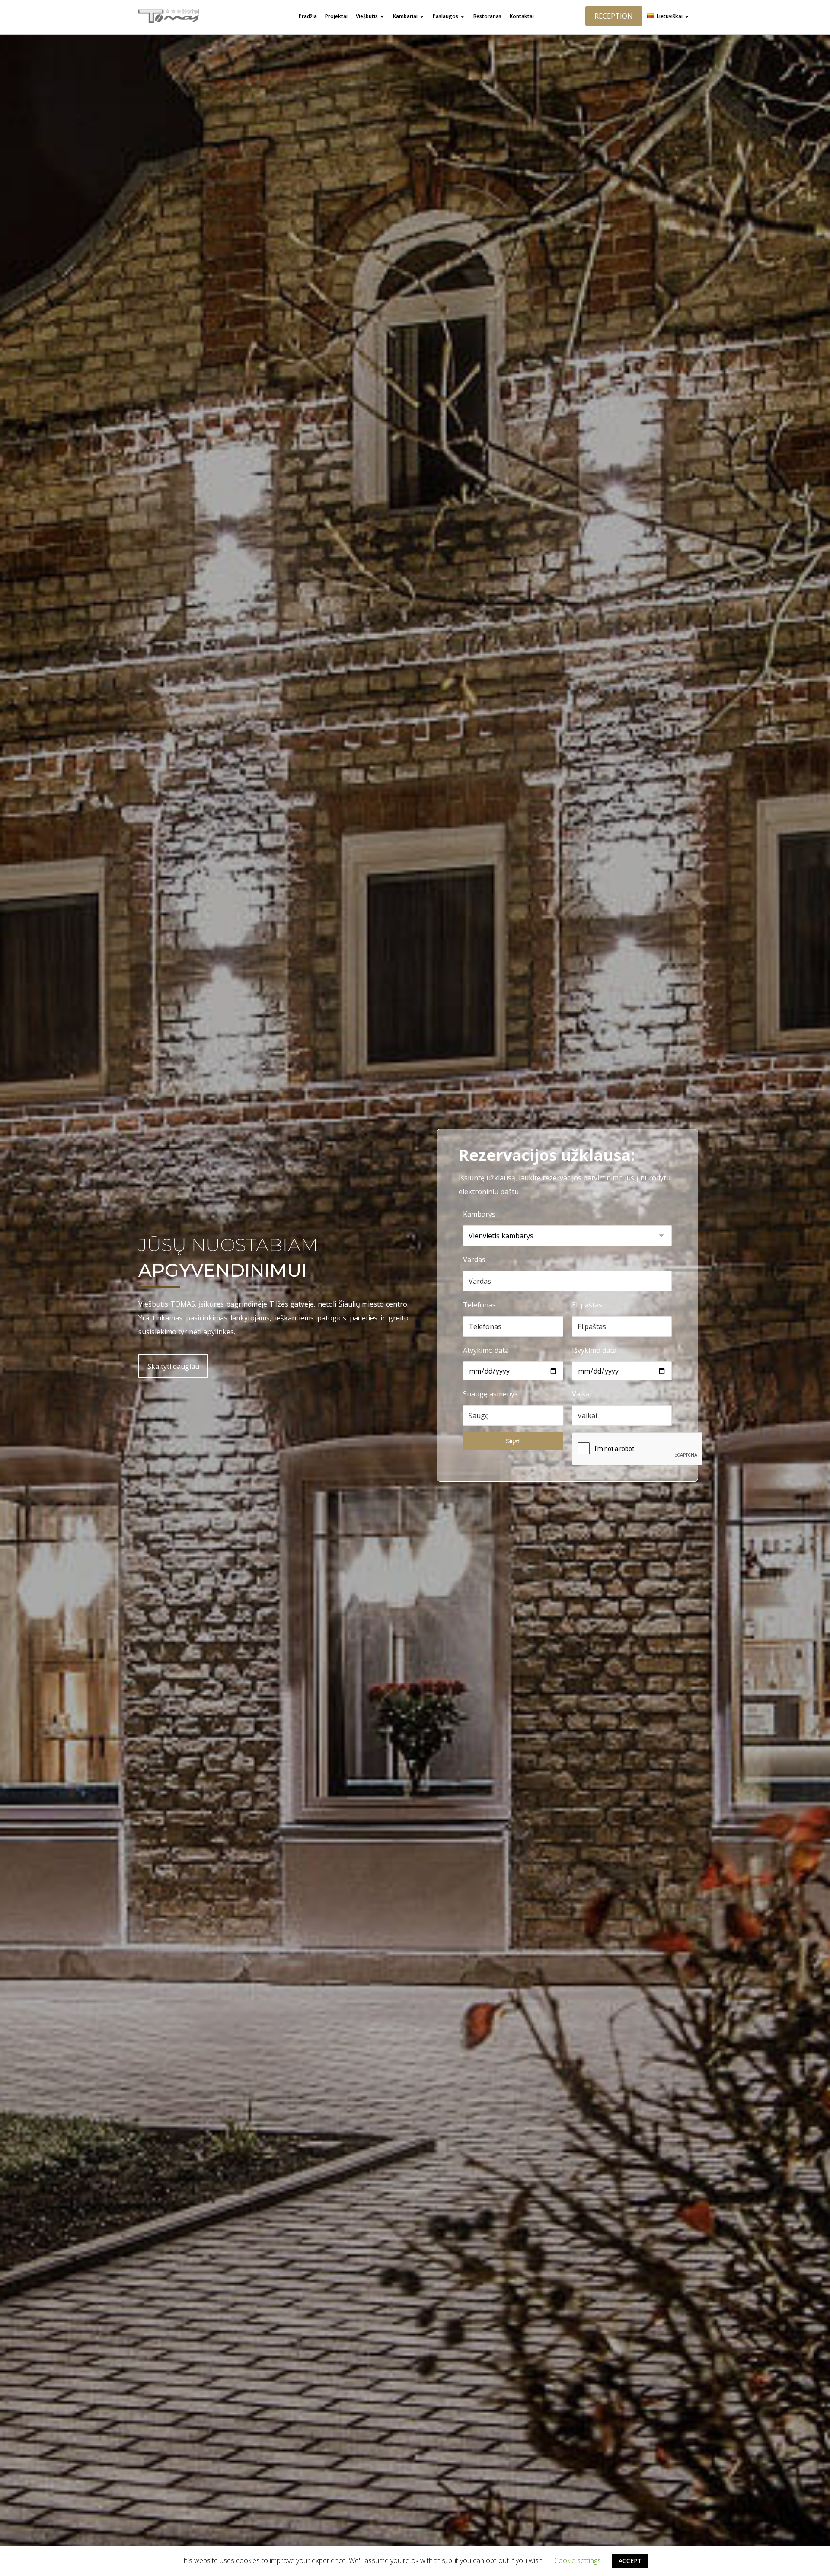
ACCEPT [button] (630, 2561)
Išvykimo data (594, 1350)
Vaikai (582, 1394)
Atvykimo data (486, 1350)
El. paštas (587, 1305)
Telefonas (479, 1305)
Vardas (474, 1259)
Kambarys (479, 1214)
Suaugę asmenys (490, 1394)
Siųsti (513, 1441)
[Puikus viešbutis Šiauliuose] (169, 16)
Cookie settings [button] (578, 2560)
